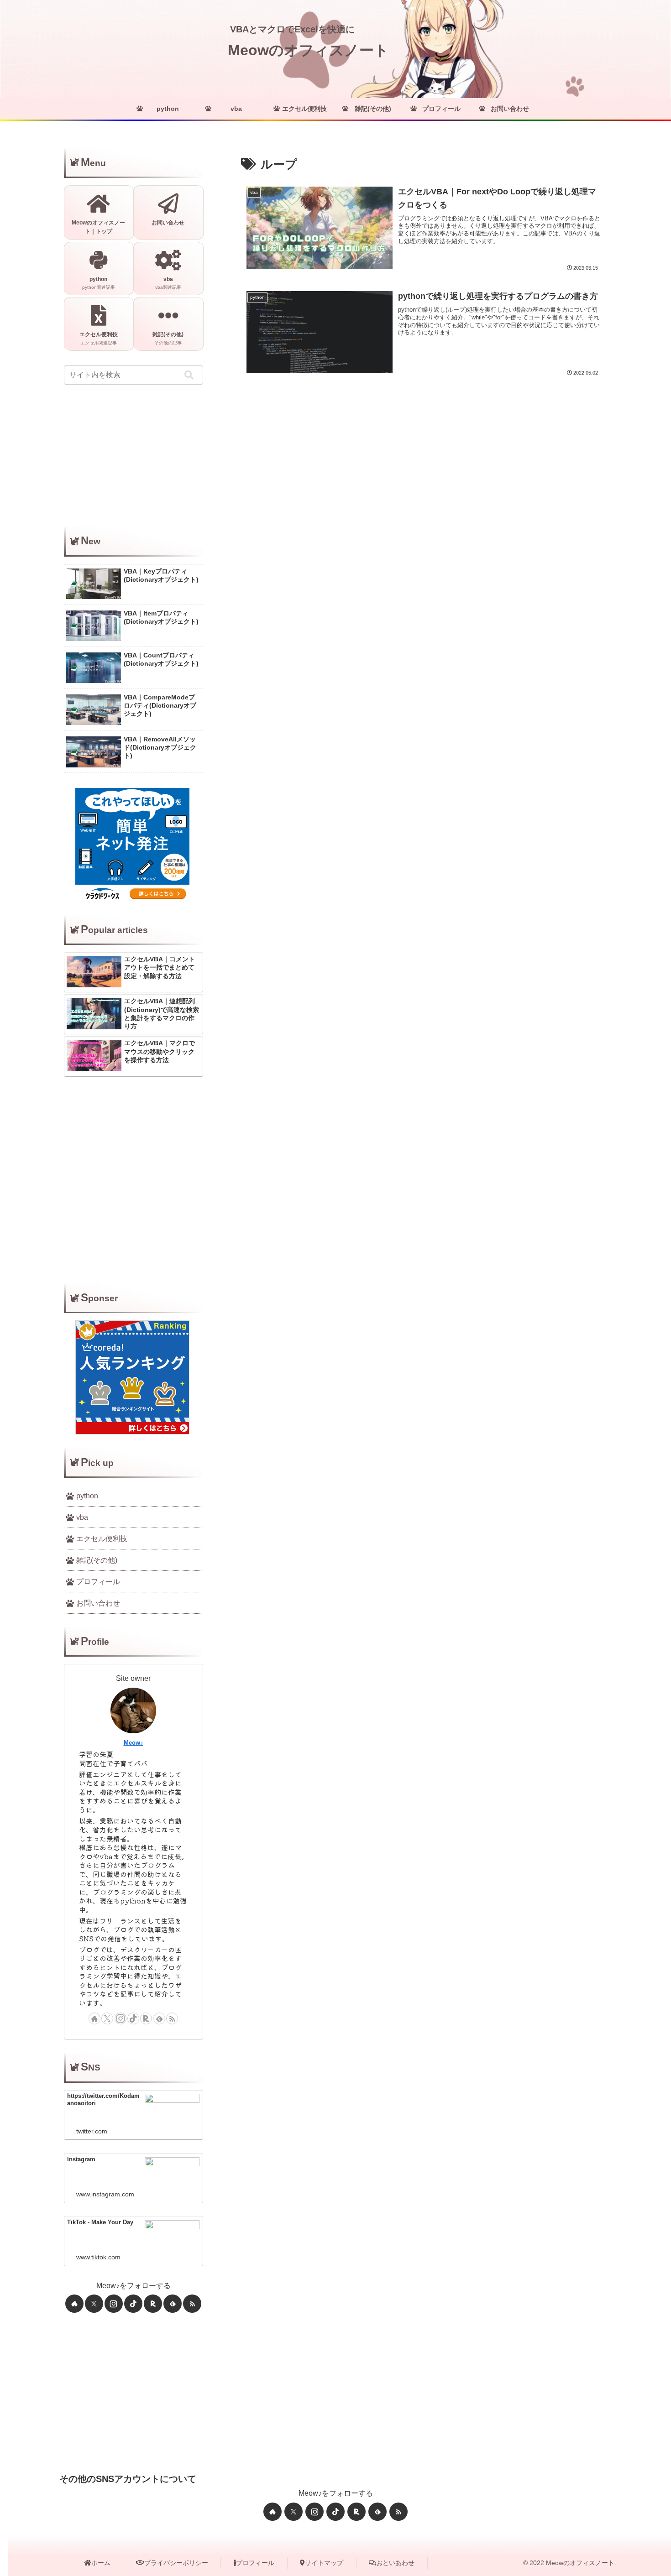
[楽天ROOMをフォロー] (146, 2018)
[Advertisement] (134, 456)
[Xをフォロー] (107, 2018)
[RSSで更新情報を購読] (172, 2018)
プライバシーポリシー (176, 2563)
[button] (189, 375)
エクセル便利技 (102, 1539)
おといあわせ (395, 2563)
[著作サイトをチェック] (94, 2018)
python (87, 1496)
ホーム (101, 2563)
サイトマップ (324, 2563)
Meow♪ (134, 1743)
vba (82, 1517)
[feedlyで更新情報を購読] (159, 2018)
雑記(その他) (97, 1560)
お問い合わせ (98, 1603)
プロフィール (98, 1582)
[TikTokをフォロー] (133, 2018)
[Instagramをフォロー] (121, 2018)
